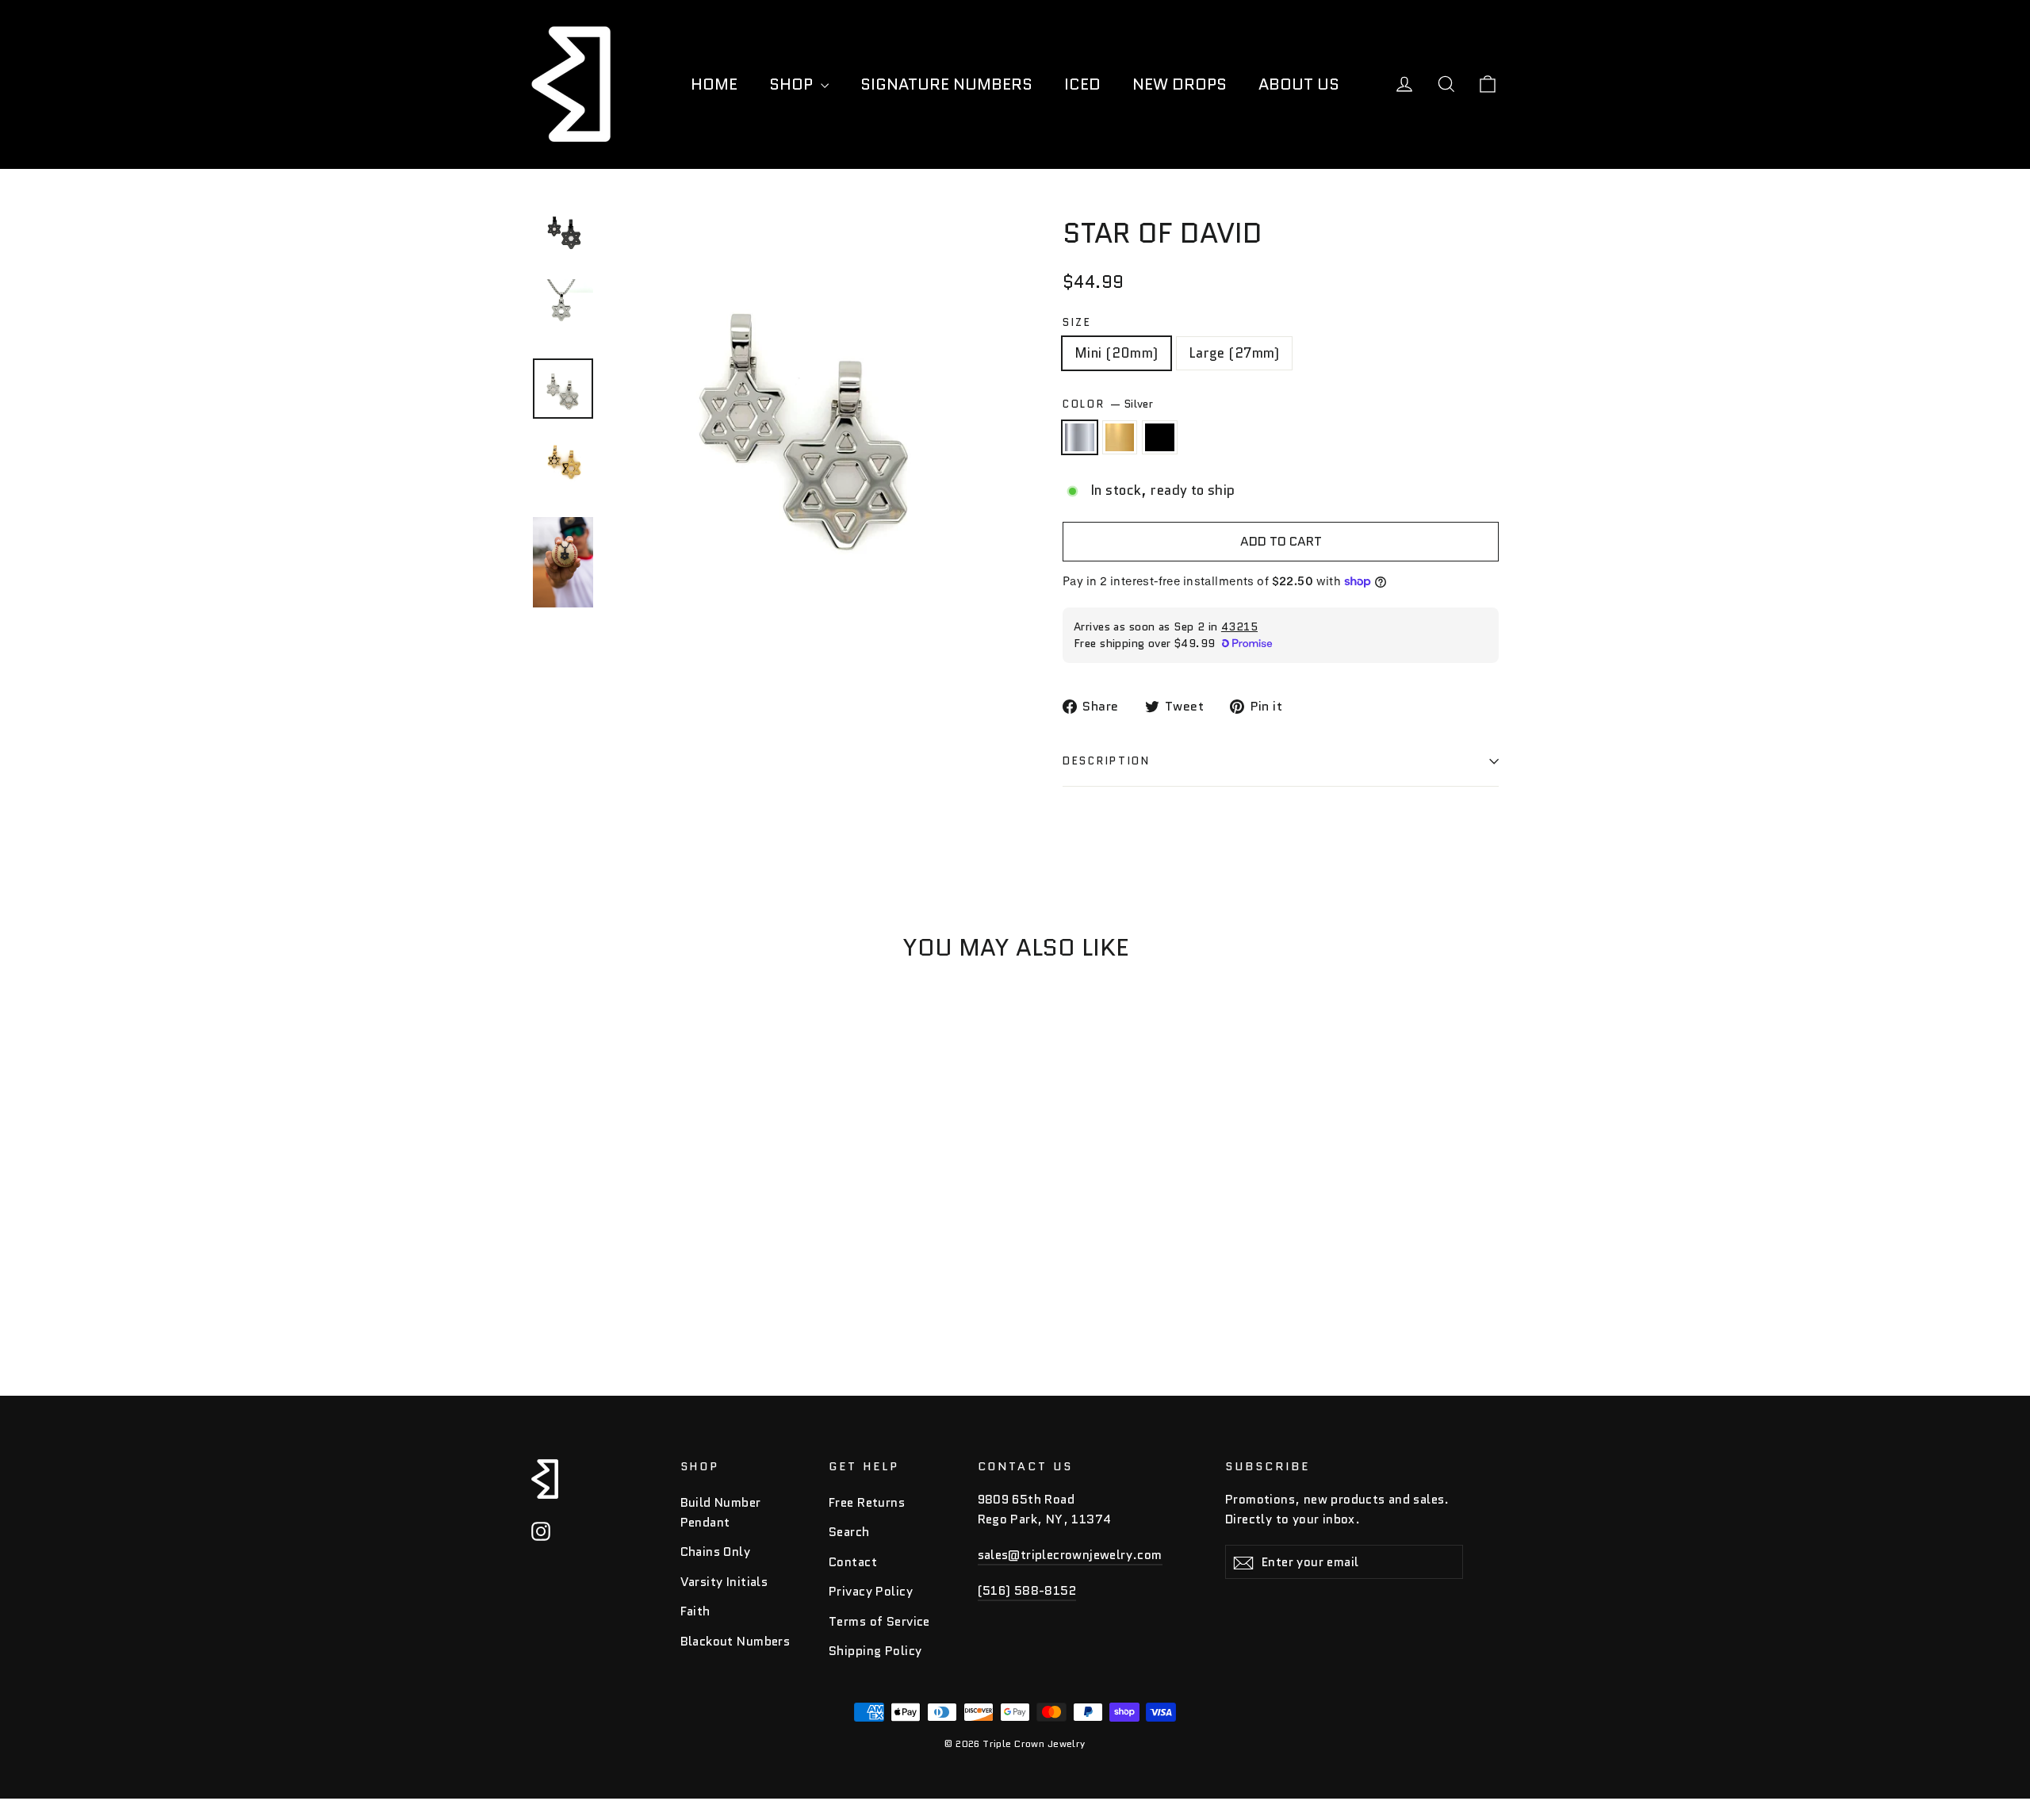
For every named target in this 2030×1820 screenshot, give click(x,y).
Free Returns (867, 1502)
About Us (1299, 84)
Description (1107, 761)
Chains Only (716, 1552)
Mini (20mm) (1116, 353)
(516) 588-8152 (1027, 1590)
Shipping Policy (875, 1651)
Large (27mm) (1234, 353)
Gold (1120, 437)
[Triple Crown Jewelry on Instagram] (541, 1531)
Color (1108, 404)
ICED (1082, 84)
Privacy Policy (871, 1591)
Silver (1080, 437)
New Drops (1180, 84)
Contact (853, 1562)
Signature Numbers (946, 84)
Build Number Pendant (721, 1512)
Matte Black (1160, 437)
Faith (695, 1611)
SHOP (793, 84)
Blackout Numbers (735, 1641)
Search (849, 1532)
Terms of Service (879, 1621)
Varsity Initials (724, 1582)
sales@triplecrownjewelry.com (1070, 1555)
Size (1077, 323)
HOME (714, 84)
